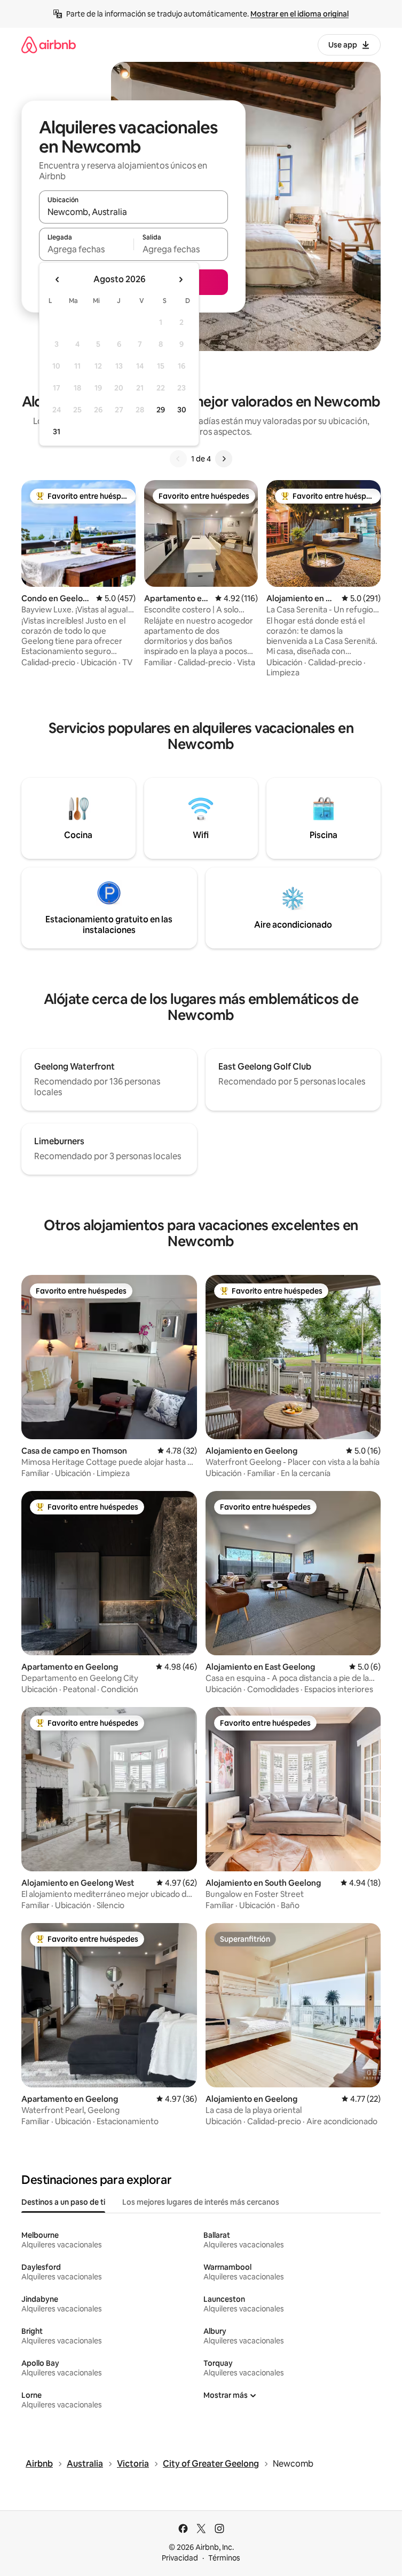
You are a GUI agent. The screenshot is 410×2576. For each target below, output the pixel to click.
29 (161, 410)
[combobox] (133, 212)
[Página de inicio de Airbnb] (49, 45)
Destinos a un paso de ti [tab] (63, 2202)
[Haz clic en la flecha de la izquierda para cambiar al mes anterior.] (58, 280)
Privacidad (180, 2558)
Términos (224, 2558)
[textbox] (86, 249)
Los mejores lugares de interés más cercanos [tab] (201, 2202)
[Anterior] (178, 459)
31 (57, 432)
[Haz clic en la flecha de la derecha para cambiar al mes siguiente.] (180, 280)
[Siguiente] (224, 459)
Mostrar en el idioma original (299, 14)
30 (182, 410)
